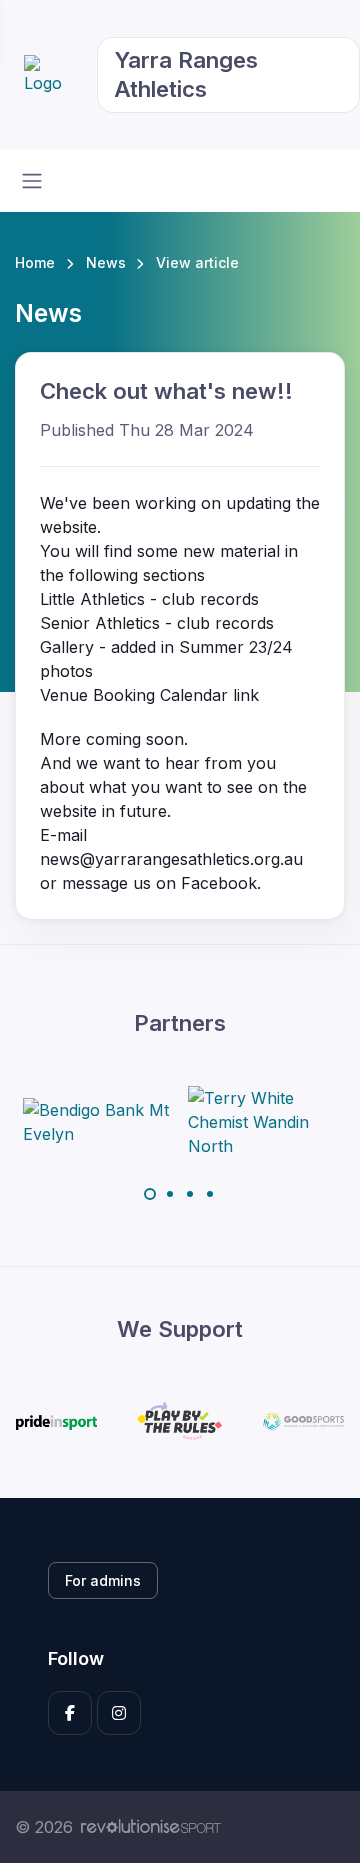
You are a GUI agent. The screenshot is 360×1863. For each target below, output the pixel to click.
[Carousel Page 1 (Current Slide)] (150, 1194)
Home (35, 262)
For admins (103, 1580)
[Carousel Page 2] (170, 1194)
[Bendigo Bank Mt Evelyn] (98, 1122)
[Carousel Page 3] (190, 1194)
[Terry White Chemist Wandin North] (263, 1122)
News (106, 262)
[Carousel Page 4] (210, 1194)
